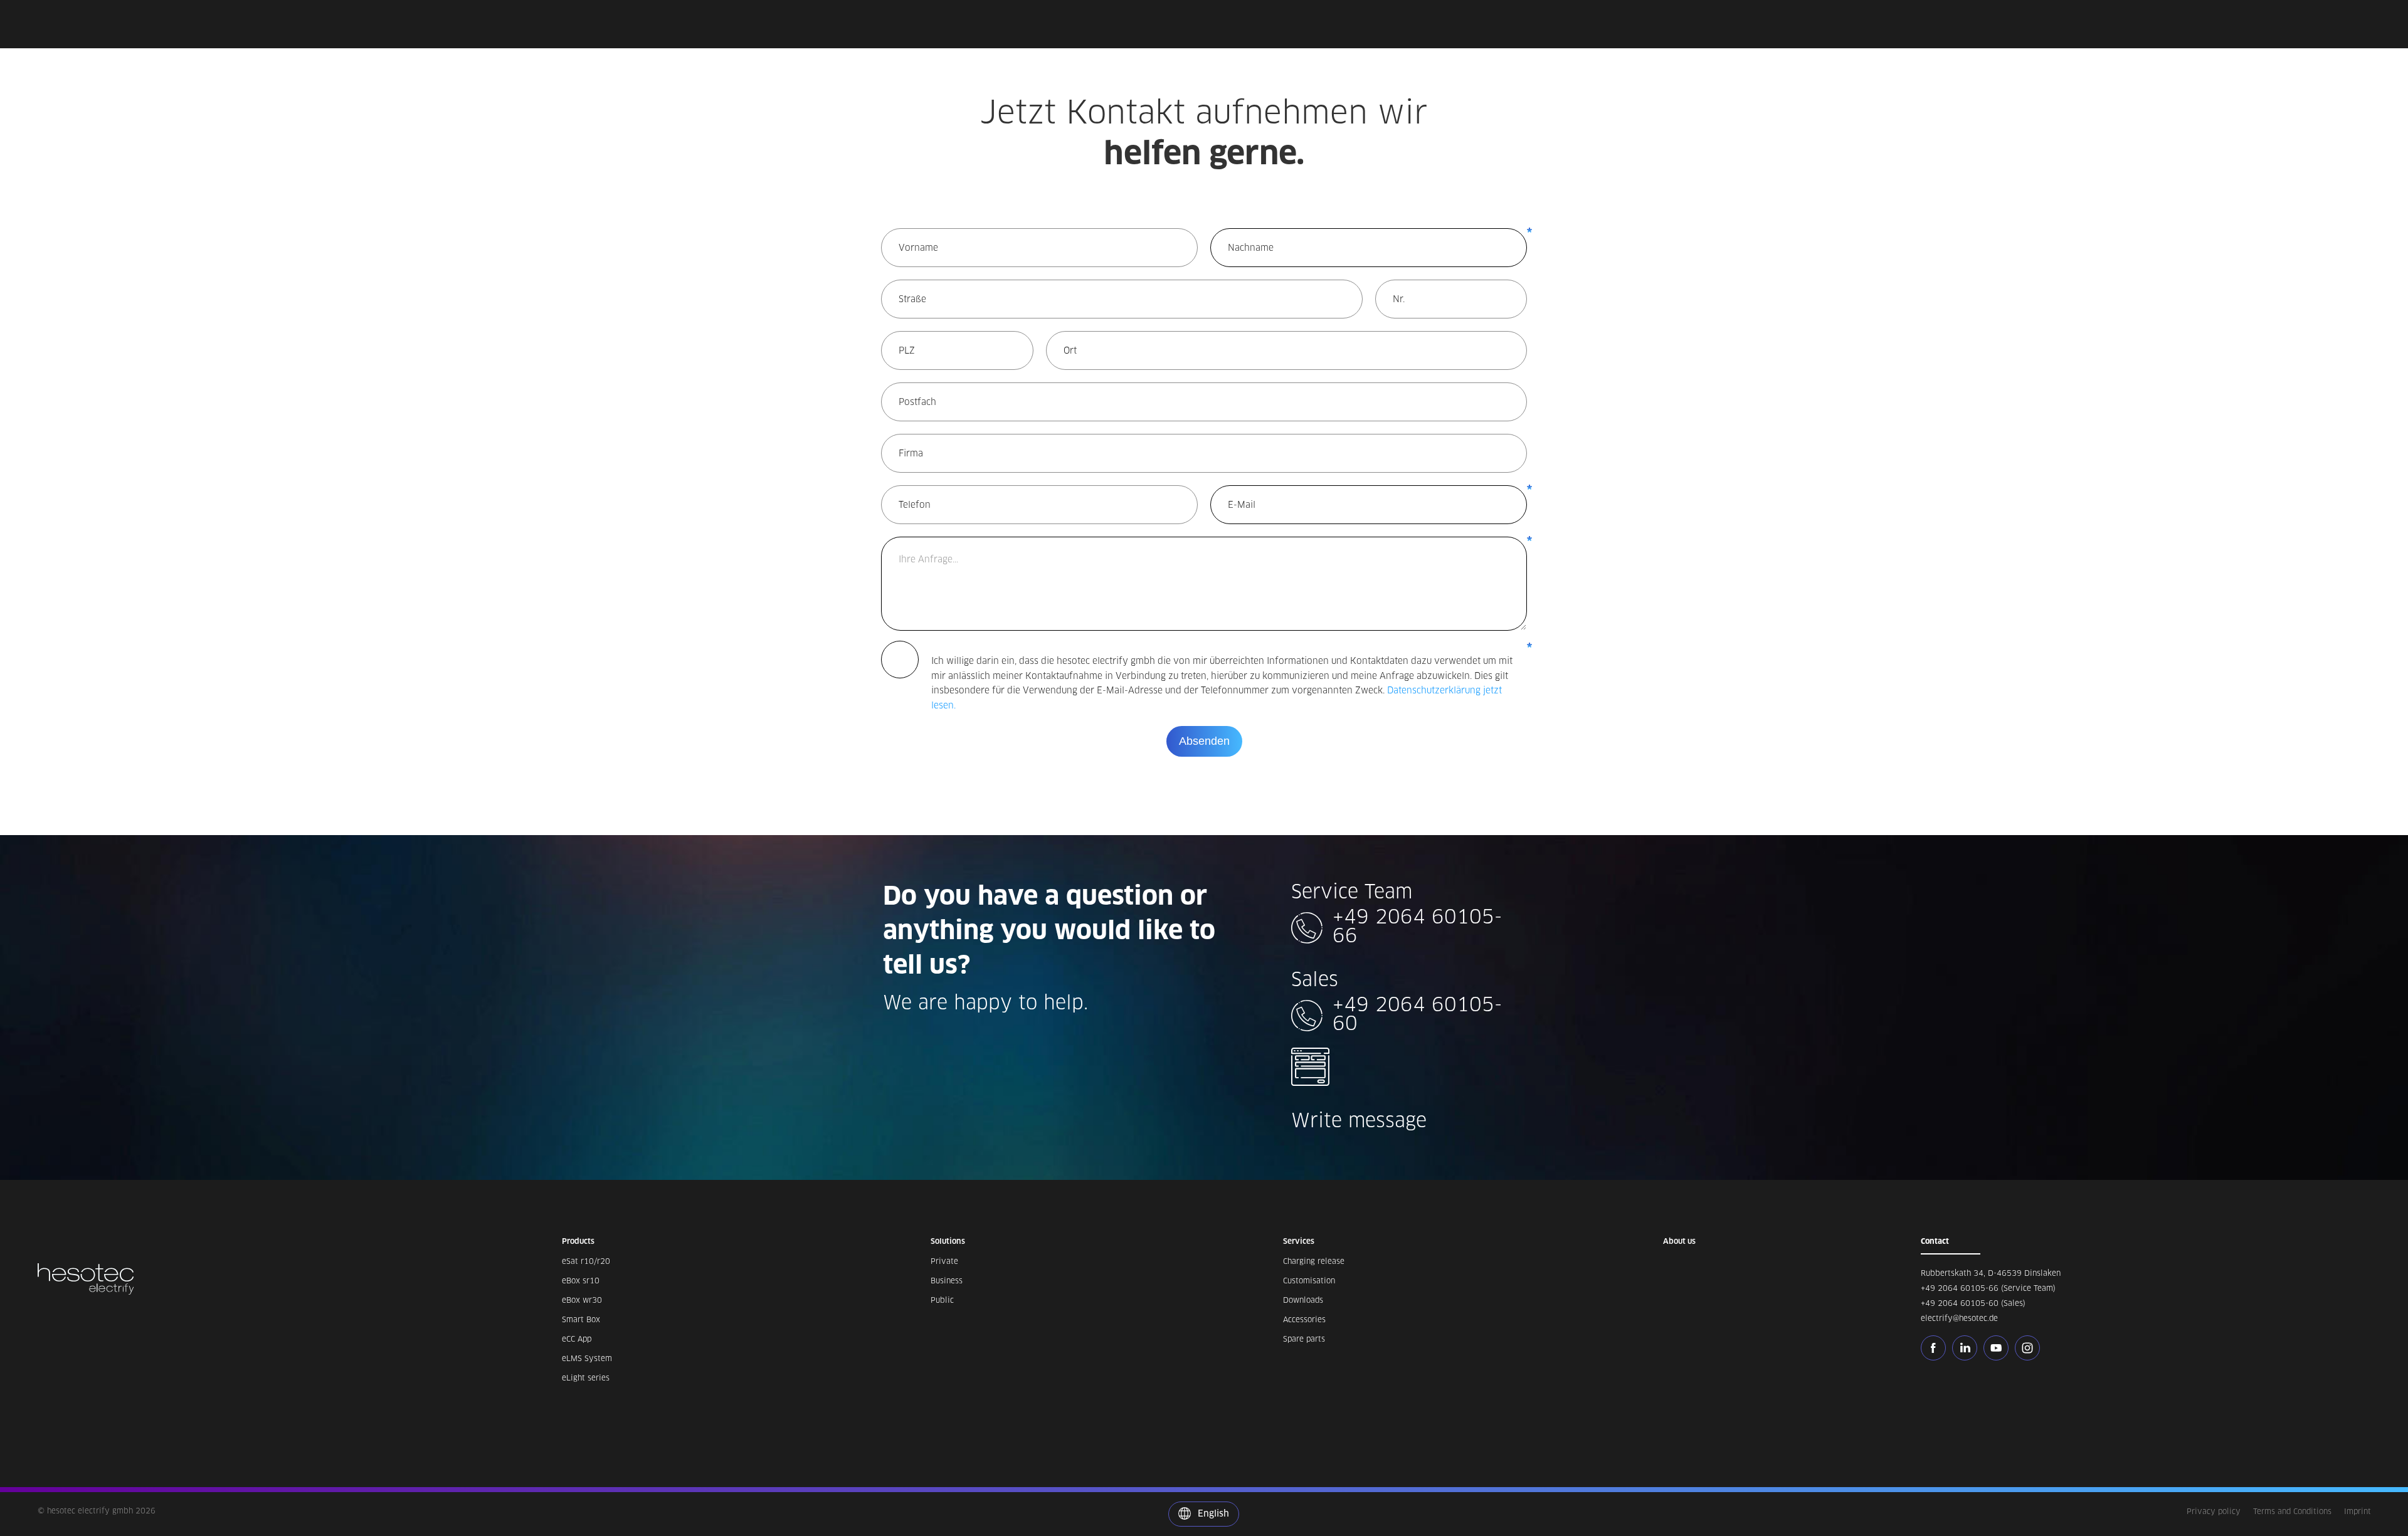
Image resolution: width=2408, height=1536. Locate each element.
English (1212, 1513)
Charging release (1314, 1261)
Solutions (948, 1241)
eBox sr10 (581, 1281)
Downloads (1303, 1300)
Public (942, 1300)
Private (944, 1261)
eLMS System (587, 1358)
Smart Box (581, 1319)
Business (947, 1281)
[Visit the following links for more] (1936, 1348)
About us (1679, 1241)
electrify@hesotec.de (1959, 1318)
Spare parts (1304, 1339)
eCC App (577, 1339)
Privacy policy (2214, 1511)
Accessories (1304, 1319)
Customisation (1309, 1281)
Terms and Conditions (2292, 1511)
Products (578, 1241)
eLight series (586, 1378)
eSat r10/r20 (586, 1261)
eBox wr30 (582, 1300)
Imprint (2358, 1511)
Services (1299, 1241)
